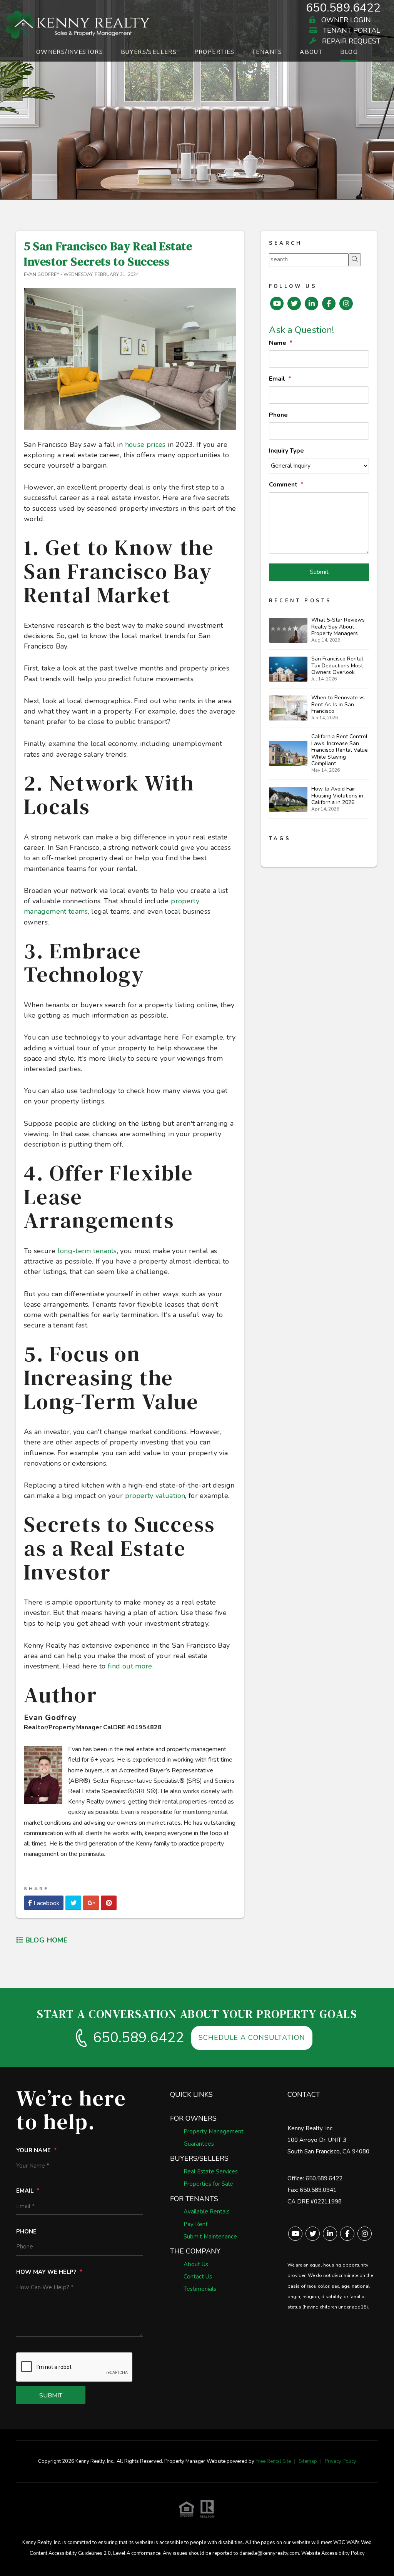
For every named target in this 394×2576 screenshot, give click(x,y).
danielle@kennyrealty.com (269, 2553)
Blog (349, 52)
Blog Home (45, 1940)
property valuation (155, 1496)
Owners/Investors (70, 52)
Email (277, 379)
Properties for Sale (208, 2184)
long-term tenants (87, 1251)
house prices (145, 445)
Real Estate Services (211, 2171)
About (311, 52)
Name (278, 343)
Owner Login (345, 20)
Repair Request (350, 41)
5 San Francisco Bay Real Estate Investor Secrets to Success (108, 254)
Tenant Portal (351, 31)
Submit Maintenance (210, 2237)
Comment (283, 485)
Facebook (46, 1903)
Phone (278, 415)
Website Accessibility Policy (333, 2553)
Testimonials (200, 2289)
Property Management (214, 2131)
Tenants (267, 52)
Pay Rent (196, 2224)
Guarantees (199, 2144)
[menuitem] (70, 54)
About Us (196, 2264)
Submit (319, 572)
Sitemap (308, 2461)
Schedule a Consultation (252, 2038)
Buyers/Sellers (149, 52)
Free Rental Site (273, 2461)
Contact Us (198, 2277)
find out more (130, 1666)
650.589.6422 (343, 8)
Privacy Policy (341, 2461)
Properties (215, 52)
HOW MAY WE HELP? (46, 2272)
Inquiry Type (286, 451)
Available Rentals (207, 2212)
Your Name (33, 2150)
